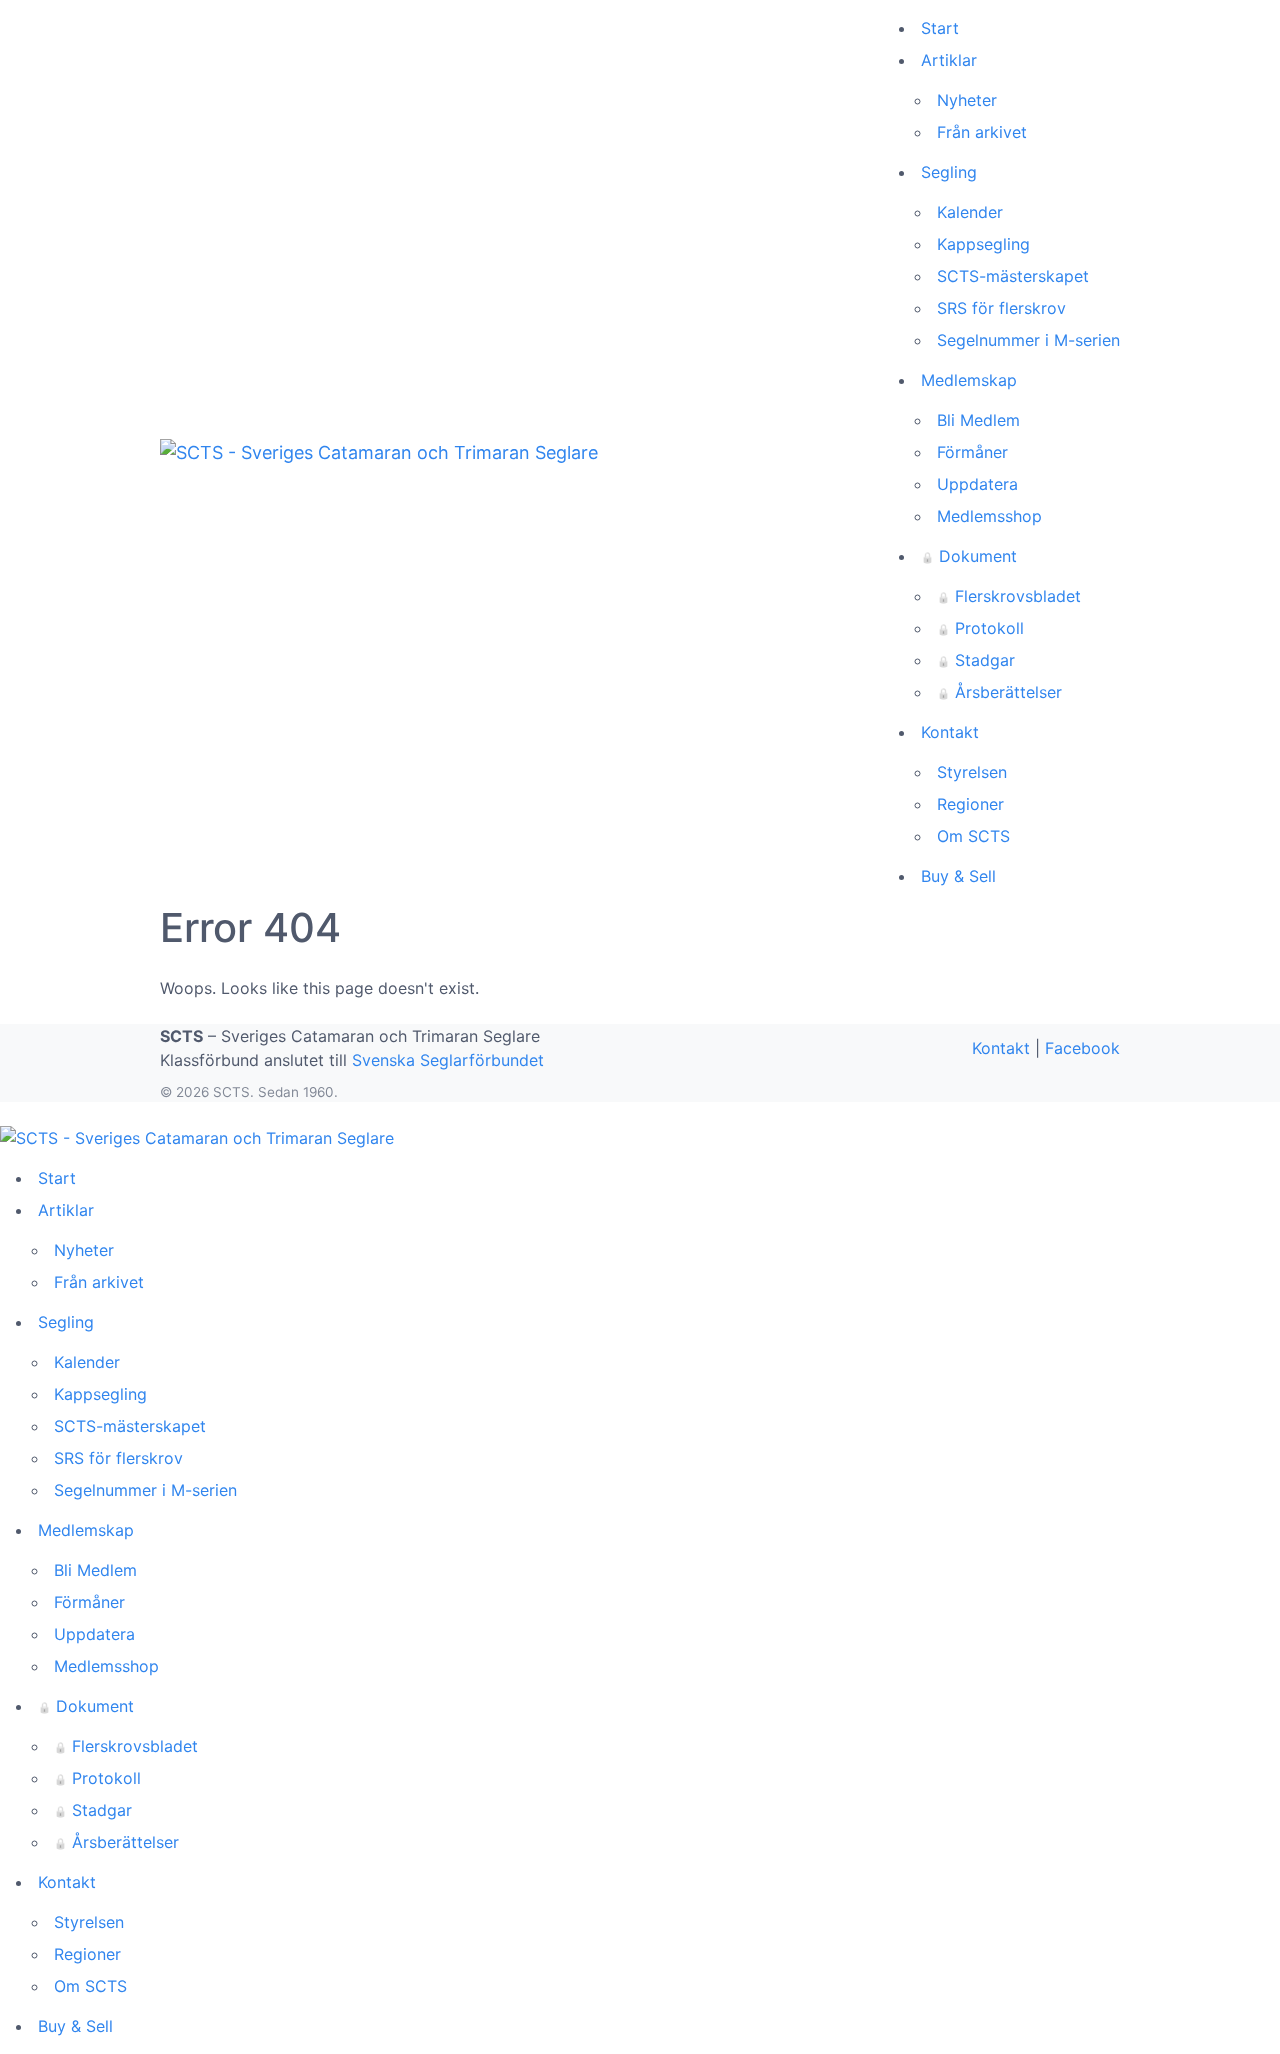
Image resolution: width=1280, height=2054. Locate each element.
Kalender (970, 212)
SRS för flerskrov (1001, 308)
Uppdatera (977, 484)
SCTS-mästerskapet (1013, 276)
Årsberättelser (999, 692)
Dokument (969, 556)
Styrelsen (972, 772)
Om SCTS (973, 836)
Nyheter (967, 100)
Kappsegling (983, 244)
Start (940, 28)
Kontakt (950, 732)
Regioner (970, 804)
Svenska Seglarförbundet (448, 1060)
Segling (949, 172)
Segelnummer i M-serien (1028, 340)
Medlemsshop (989, 516)
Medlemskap (969, 380)
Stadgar (976, 660)
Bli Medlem (978, 420)
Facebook (1082, 1048)
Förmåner (972, 452)
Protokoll (980, 628)
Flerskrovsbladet (1009, 596)
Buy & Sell (958, 876)
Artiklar (949, 60)
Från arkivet (982, 132)
